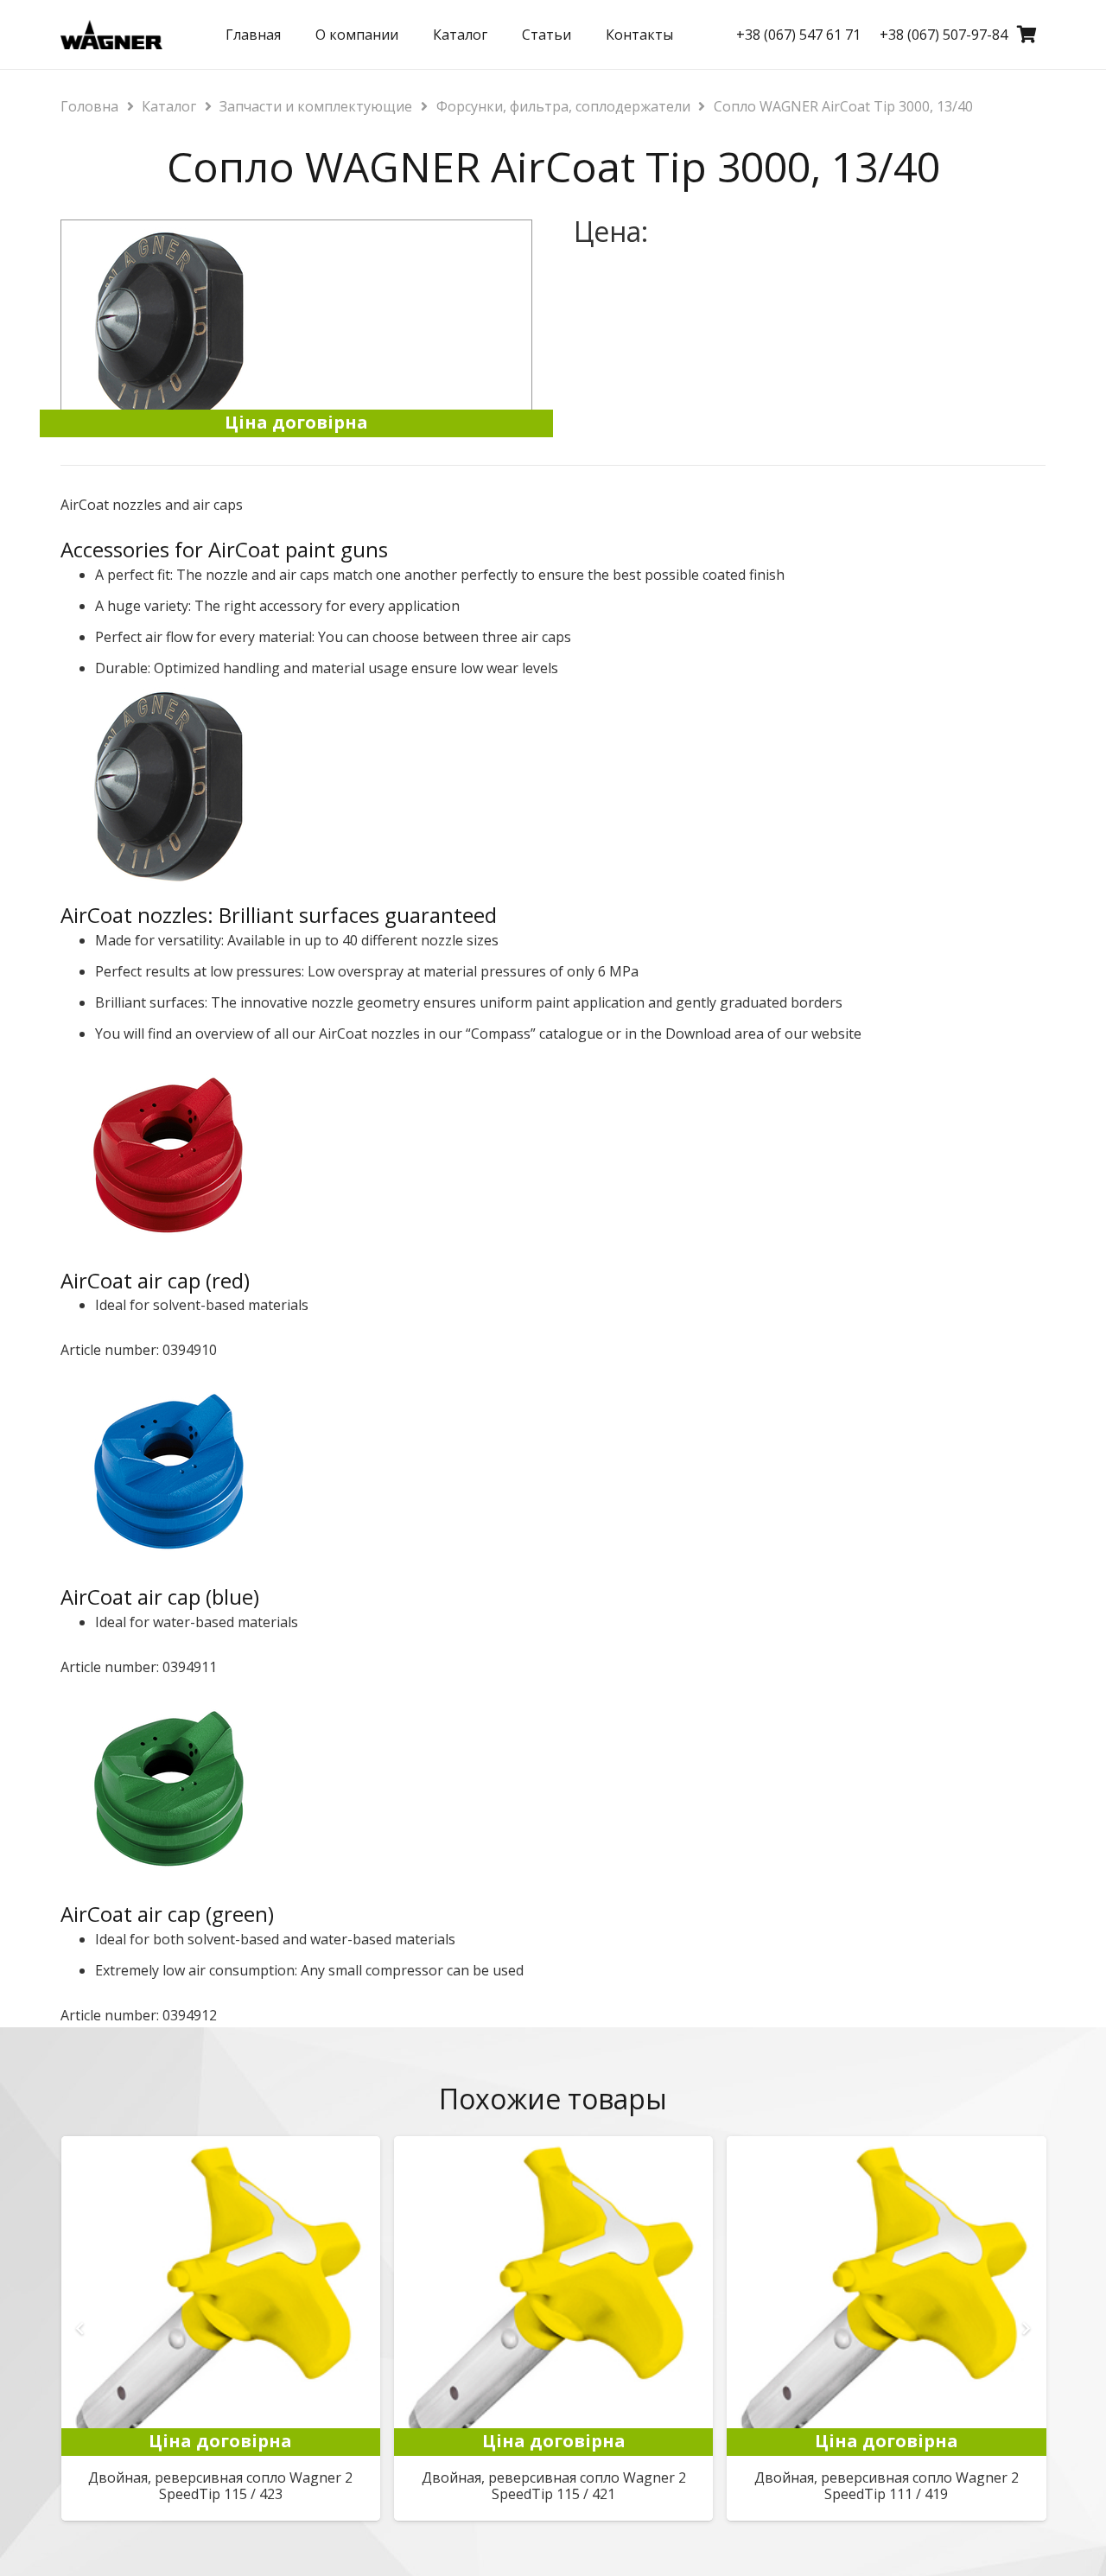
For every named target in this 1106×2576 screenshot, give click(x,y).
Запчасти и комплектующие (316, 106)
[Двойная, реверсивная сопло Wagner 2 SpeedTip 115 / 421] (553, 2148)
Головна (89, 106)
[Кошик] (1027, 35)
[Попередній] (81, 2328)
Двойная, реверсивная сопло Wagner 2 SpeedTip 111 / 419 (887, 2486)
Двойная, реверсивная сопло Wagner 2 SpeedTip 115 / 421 (554, 2486)
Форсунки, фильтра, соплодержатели (563, 106)
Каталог (169, 106)
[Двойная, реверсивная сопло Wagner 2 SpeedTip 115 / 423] (221, 2148)
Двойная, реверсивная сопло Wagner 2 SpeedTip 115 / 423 (220, 2486)
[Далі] (1025, 2328)
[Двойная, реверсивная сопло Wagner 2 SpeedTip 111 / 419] (886, 2148)
